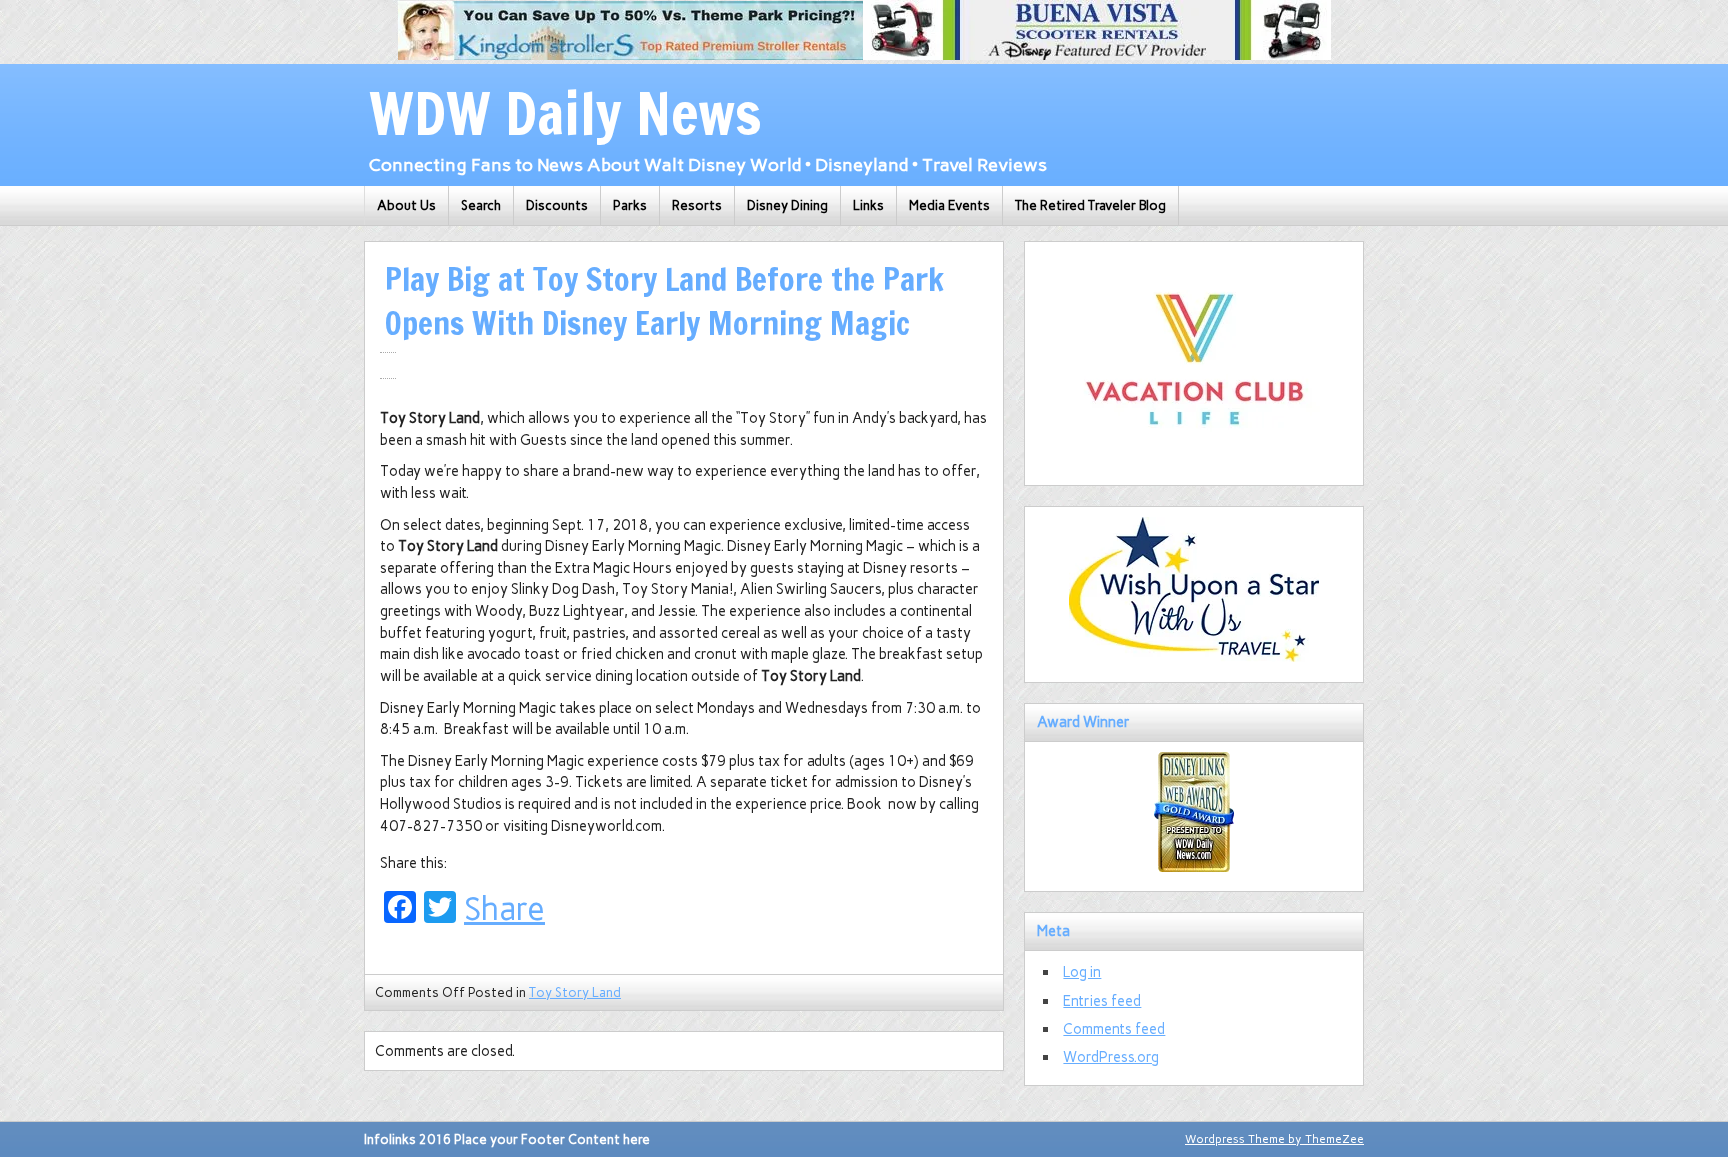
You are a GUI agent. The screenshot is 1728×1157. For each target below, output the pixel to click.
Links (868, 205)
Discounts (557, 205)
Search (481, 205)
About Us (406, 205)
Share (504, 909)
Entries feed (1102, 1001)
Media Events (949, 205)
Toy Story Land (575, 992)
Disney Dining (787, 205)
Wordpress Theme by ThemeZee (1274, 1139)
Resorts (697, 205)
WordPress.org (1111, 1057)
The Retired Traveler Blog (1090, 205)
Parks (630, 205)
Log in (1082, 972)
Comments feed (1114, 1029)
